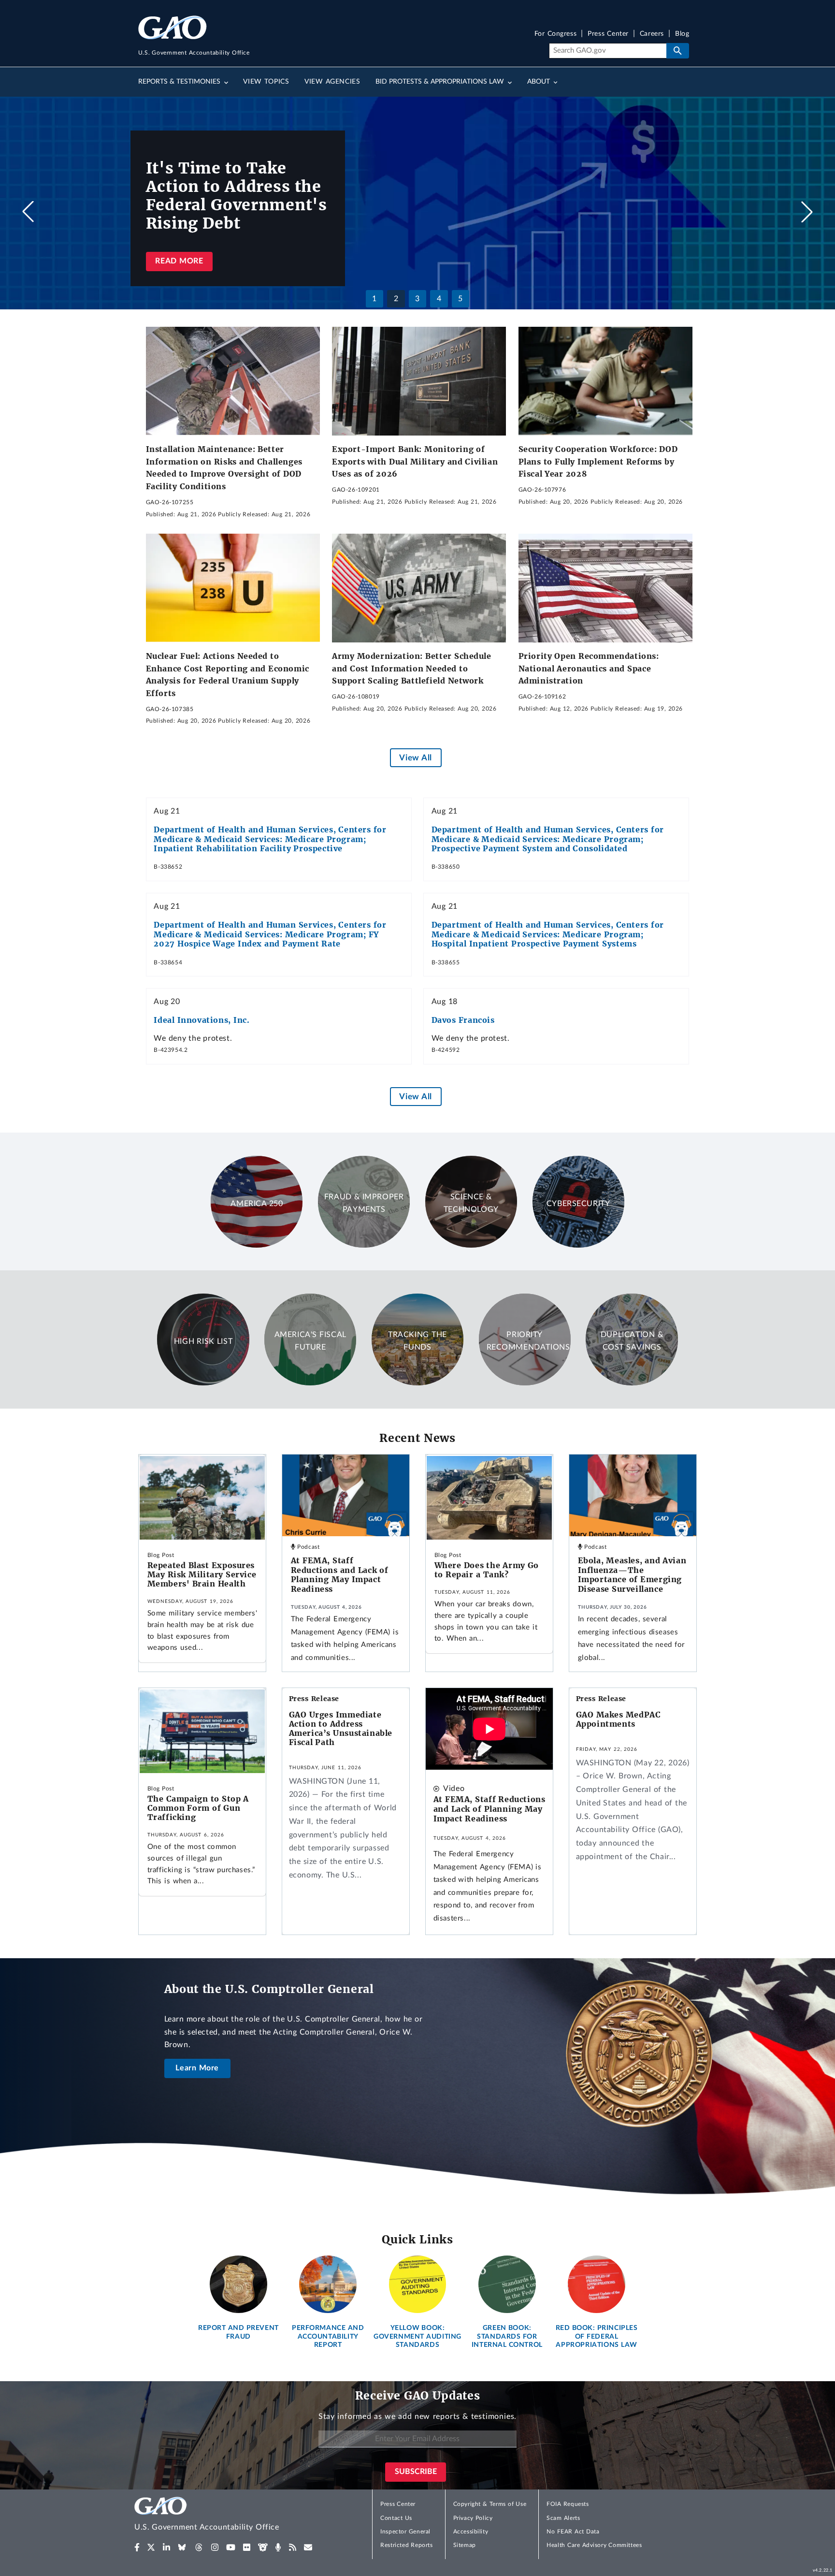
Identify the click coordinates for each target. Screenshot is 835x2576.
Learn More (197, 2068)
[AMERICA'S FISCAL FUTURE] (310, 1383)
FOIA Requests (568, 2504)
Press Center (608, 34)
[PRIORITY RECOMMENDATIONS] (525, 1383)
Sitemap (465, 2545)
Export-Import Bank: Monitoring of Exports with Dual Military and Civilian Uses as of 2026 (415, 461)
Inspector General (405, 2532)
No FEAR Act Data (573, 2532)
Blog (682, 34)
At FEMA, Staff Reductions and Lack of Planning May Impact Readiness (340, 1575)
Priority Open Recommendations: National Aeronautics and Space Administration (589, 668)
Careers (652, 34)
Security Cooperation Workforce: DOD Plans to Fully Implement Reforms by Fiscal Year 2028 (598, 461)
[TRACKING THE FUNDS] (417, 1383)
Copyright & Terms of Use (490, 2504)
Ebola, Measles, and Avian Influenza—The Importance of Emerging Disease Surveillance (632, 1575)
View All (415, 758)
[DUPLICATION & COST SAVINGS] (632, 1383)
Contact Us (396, 2518)
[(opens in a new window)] (137, 2547)
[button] (807, 212)
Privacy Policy (473, 2518)
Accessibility (471, 2532)
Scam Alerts (563, 2518)
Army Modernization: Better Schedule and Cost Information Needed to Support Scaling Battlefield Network (412, 668)
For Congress (556, 34)
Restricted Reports (406, 2545)
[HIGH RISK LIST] (203, 1383)
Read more (179, 261)
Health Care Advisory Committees (594, 2545)
